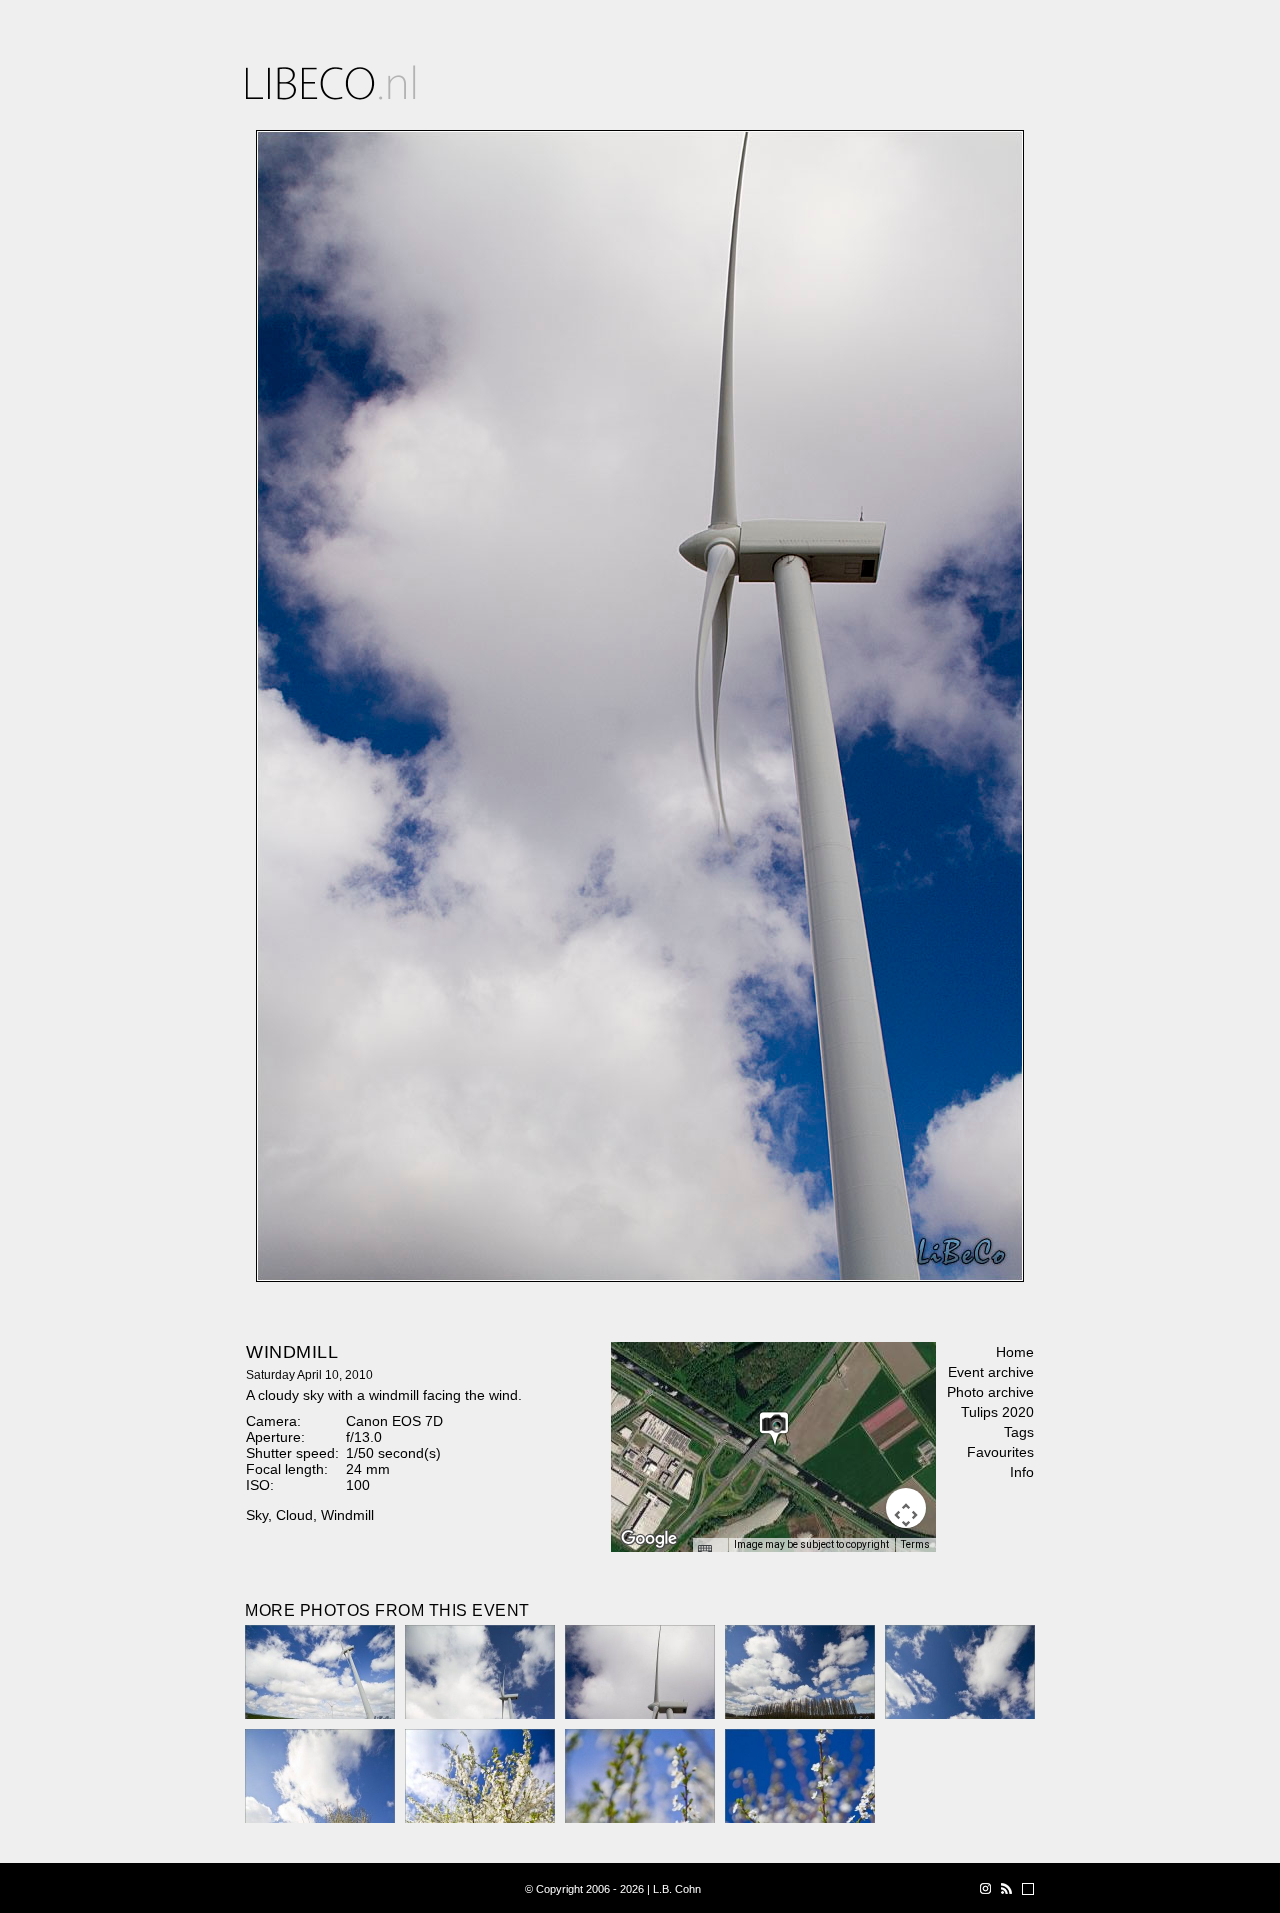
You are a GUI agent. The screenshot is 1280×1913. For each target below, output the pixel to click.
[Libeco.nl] (331, 82)
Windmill (347, 1515)
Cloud (294, 1515)
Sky (257, 1515)
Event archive (991, 1372)
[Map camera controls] (906, 1508)
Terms (915, 1544)
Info (1022, 1472)
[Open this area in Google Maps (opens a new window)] (649, 1539)
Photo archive (990, 1392)
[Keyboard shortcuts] (710, 1551)
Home (1015, 1352)
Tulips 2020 (997, 1412)
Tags (1019, 1432)
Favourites (1000, 1452)
